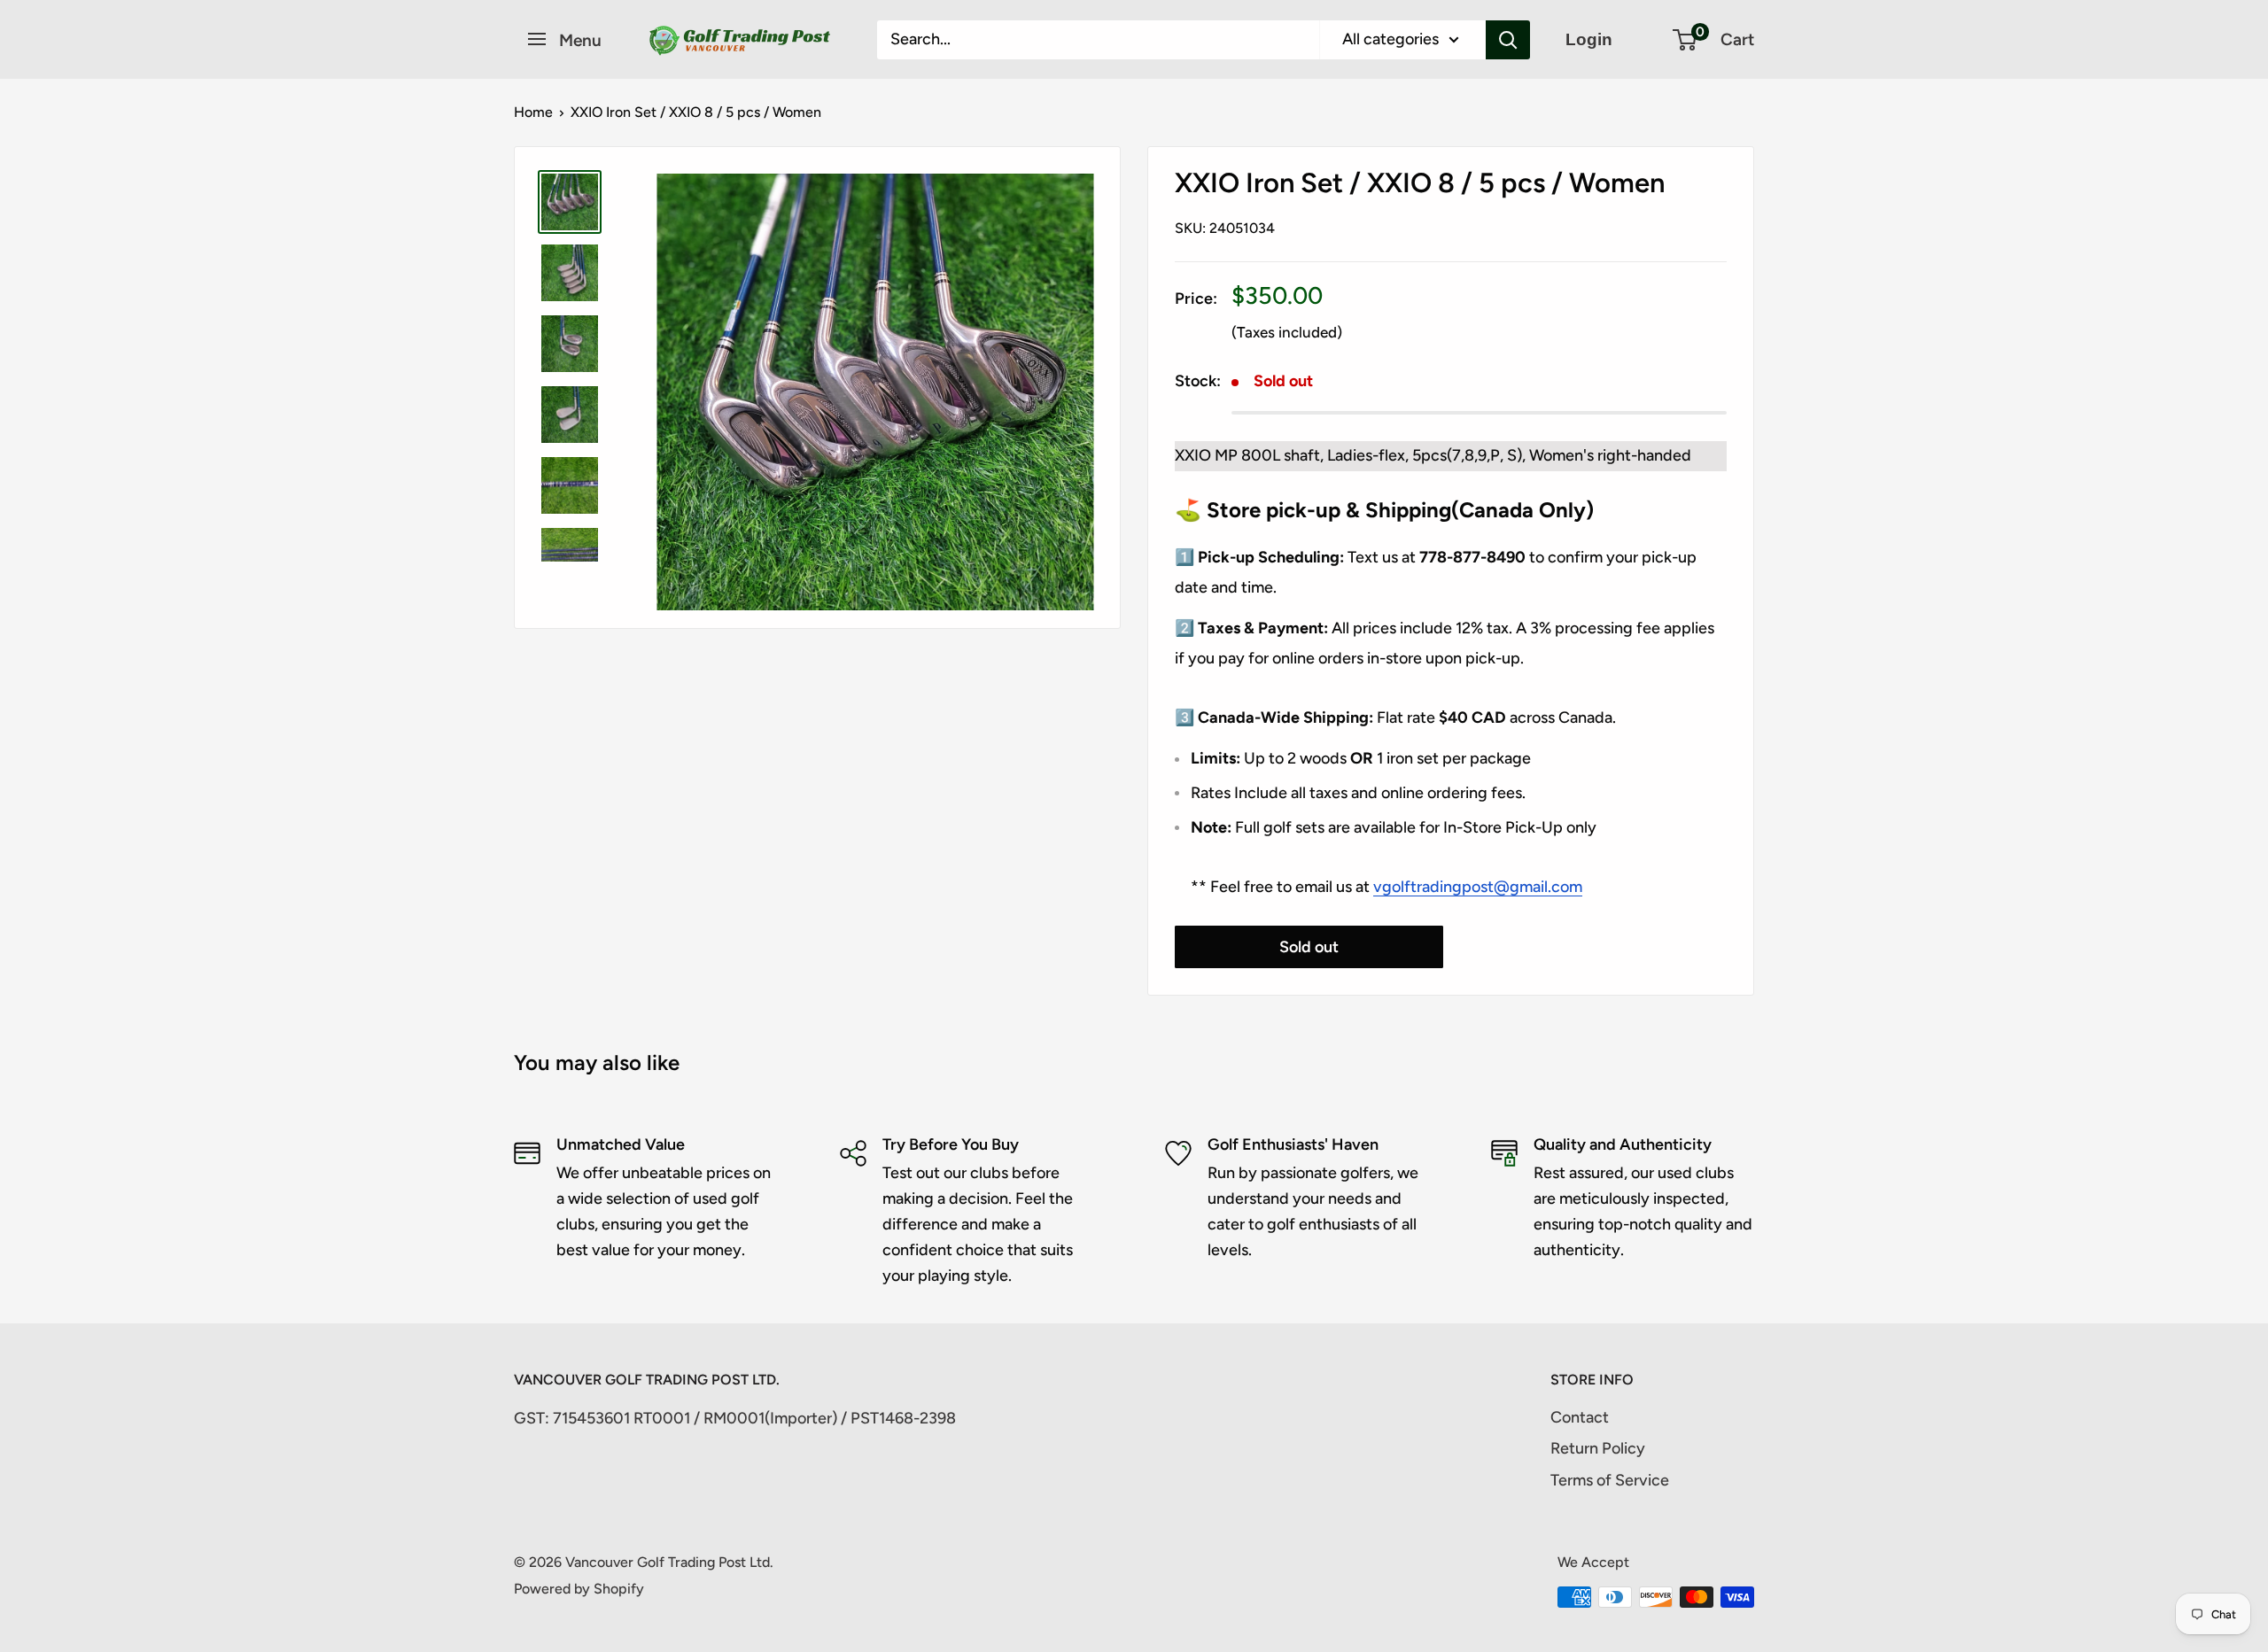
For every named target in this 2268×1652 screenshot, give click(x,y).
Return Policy (1598, 1448)
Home (533, 112)
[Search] (1508, 40)
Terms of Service (1610, 1480)
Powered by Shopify (579, 1589)
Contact (1580, 1417)
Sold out (1309, 947)
